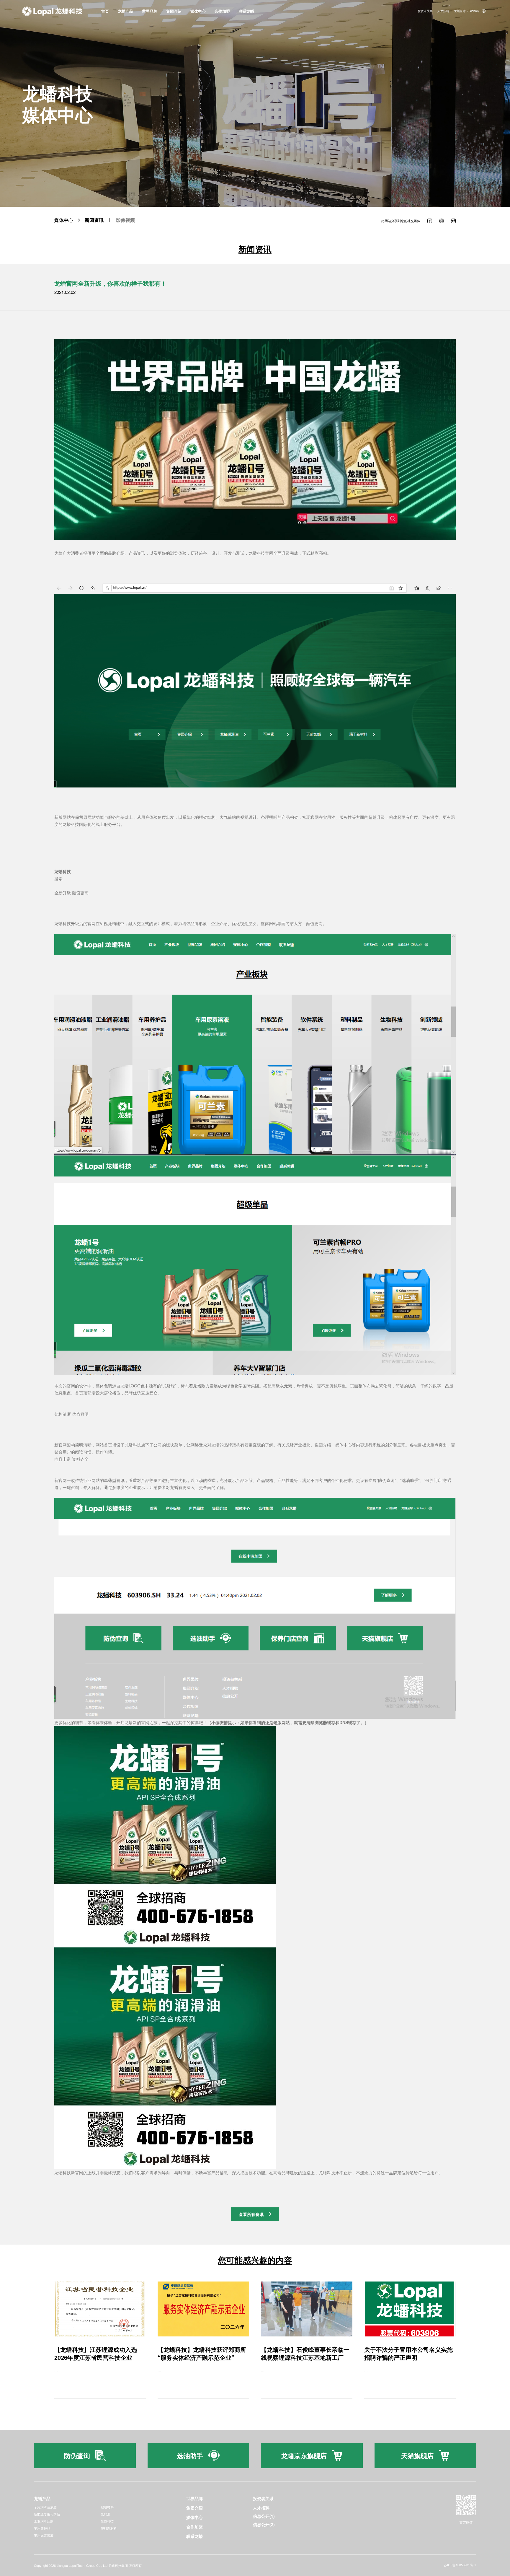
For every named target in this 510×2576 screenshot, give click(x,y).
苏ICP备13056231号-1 (460, 2565)
